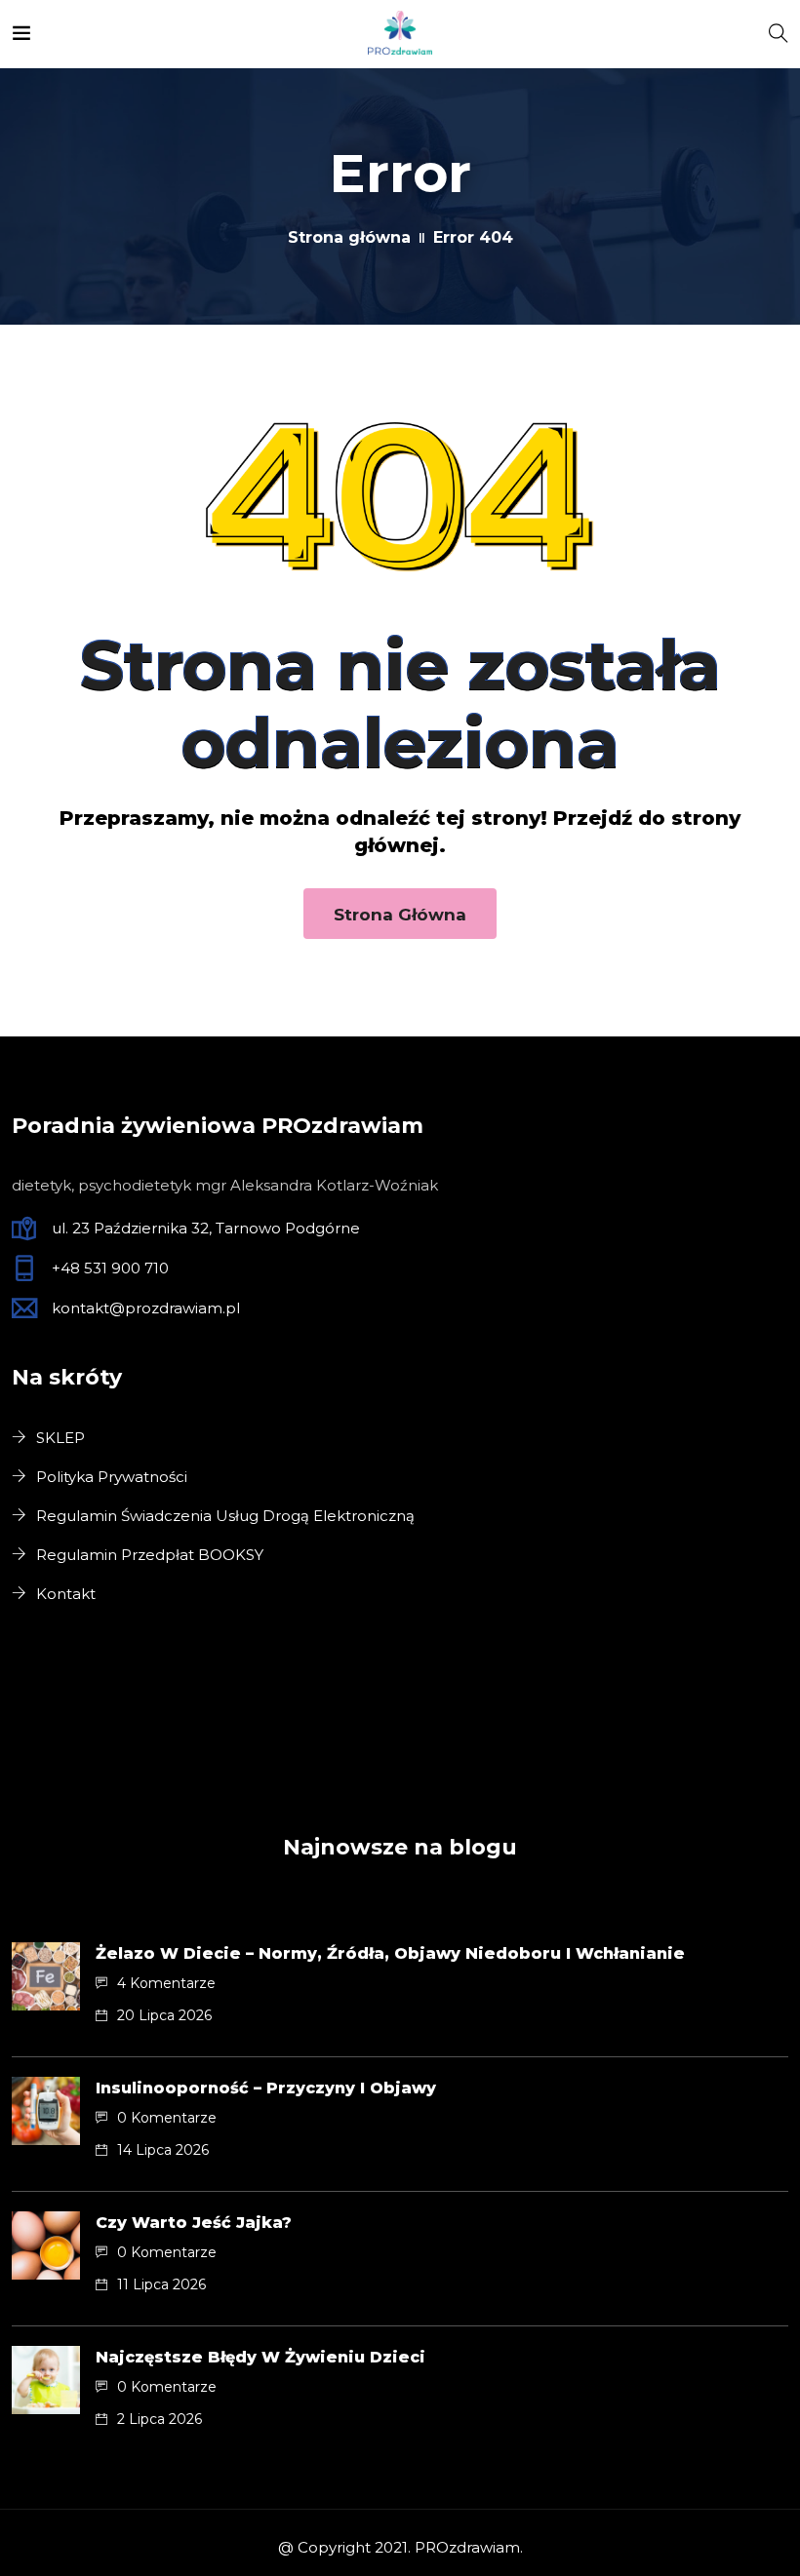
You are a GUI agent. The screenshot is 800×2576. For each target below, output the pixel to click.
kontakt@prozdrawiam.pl (146, 1308)
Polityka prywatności (112, 1477)
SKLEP (60, 1438)
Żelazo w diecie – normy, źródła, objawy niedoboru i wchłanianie (390, 1953)
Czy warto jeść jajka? (194, 2223)
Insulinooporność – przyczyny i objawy (266, 2088)
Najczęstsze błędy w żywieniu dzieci (260, 2357)
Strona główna (349, 237)
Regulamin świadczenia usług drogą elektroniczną (225, 1516)
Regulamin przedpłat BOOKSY (150, 1555)
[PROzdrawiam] (400, 34)
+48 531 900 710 (110, 1268)
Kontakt (66, 1594)
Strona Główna (400, 915)
